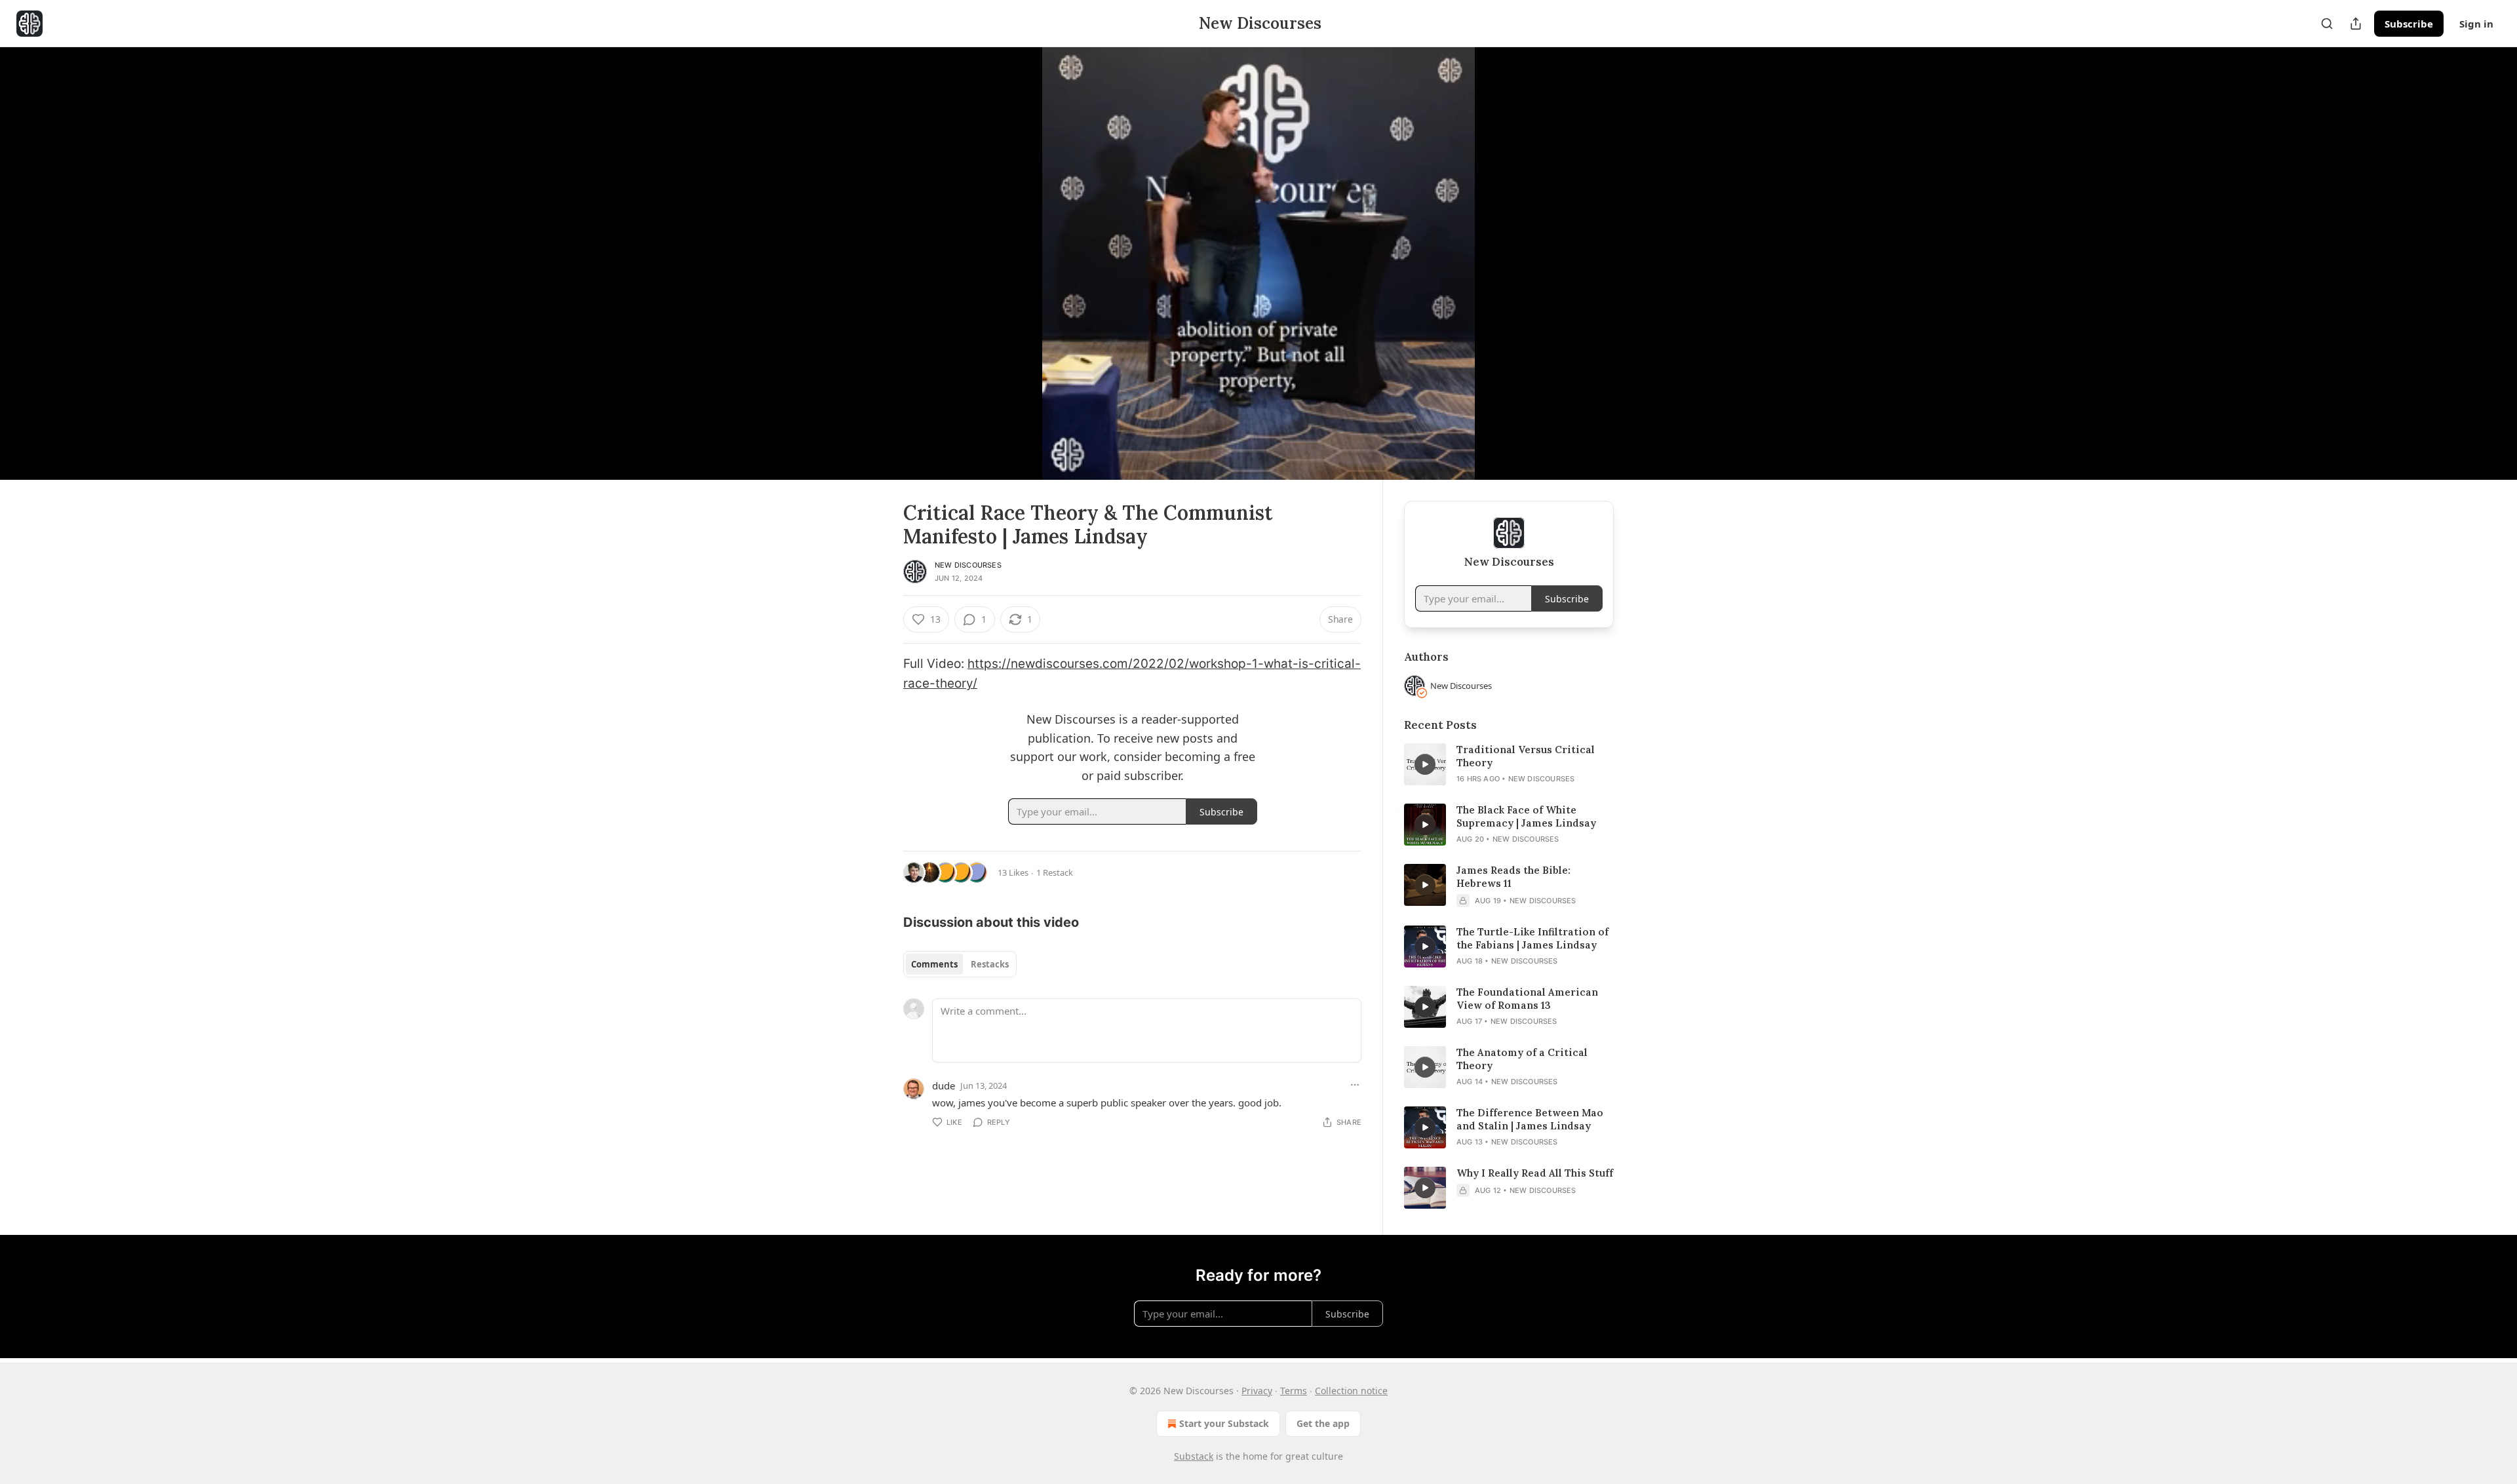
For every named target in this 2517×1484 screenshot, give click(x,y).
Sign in (2476, 24)
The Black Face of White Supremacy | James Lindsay (1526, 816)
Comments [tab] (934, 964)
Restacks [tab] (990, 964)
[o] (1425, 764)
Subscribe (2409, 24)
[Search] (2327, 24)
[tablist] (960, 964)
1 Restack (1055, 872)
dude (944, 1085)
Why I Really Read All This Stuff (1535, 1173)
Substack (1194, 1456)
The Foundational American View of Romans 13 (1527, 999)
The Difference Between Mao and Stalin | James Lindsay (1530, 1119)
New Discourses (968, 565)
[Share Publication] (2356, 24)
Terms (1294, 1391)
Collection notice (1351, 1391)
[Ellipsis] (1355, 1085)
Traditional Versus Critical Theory (1526, 756)
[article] (1509, 764)
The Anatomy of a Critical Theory (1522, 1059)
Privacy (1257, 1391)
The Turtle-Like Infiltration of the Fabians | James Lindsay (1532, 938)
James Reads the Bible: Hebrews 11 (1513, 877)
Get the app (1323, 1423)
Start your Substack (1224, 1423)
